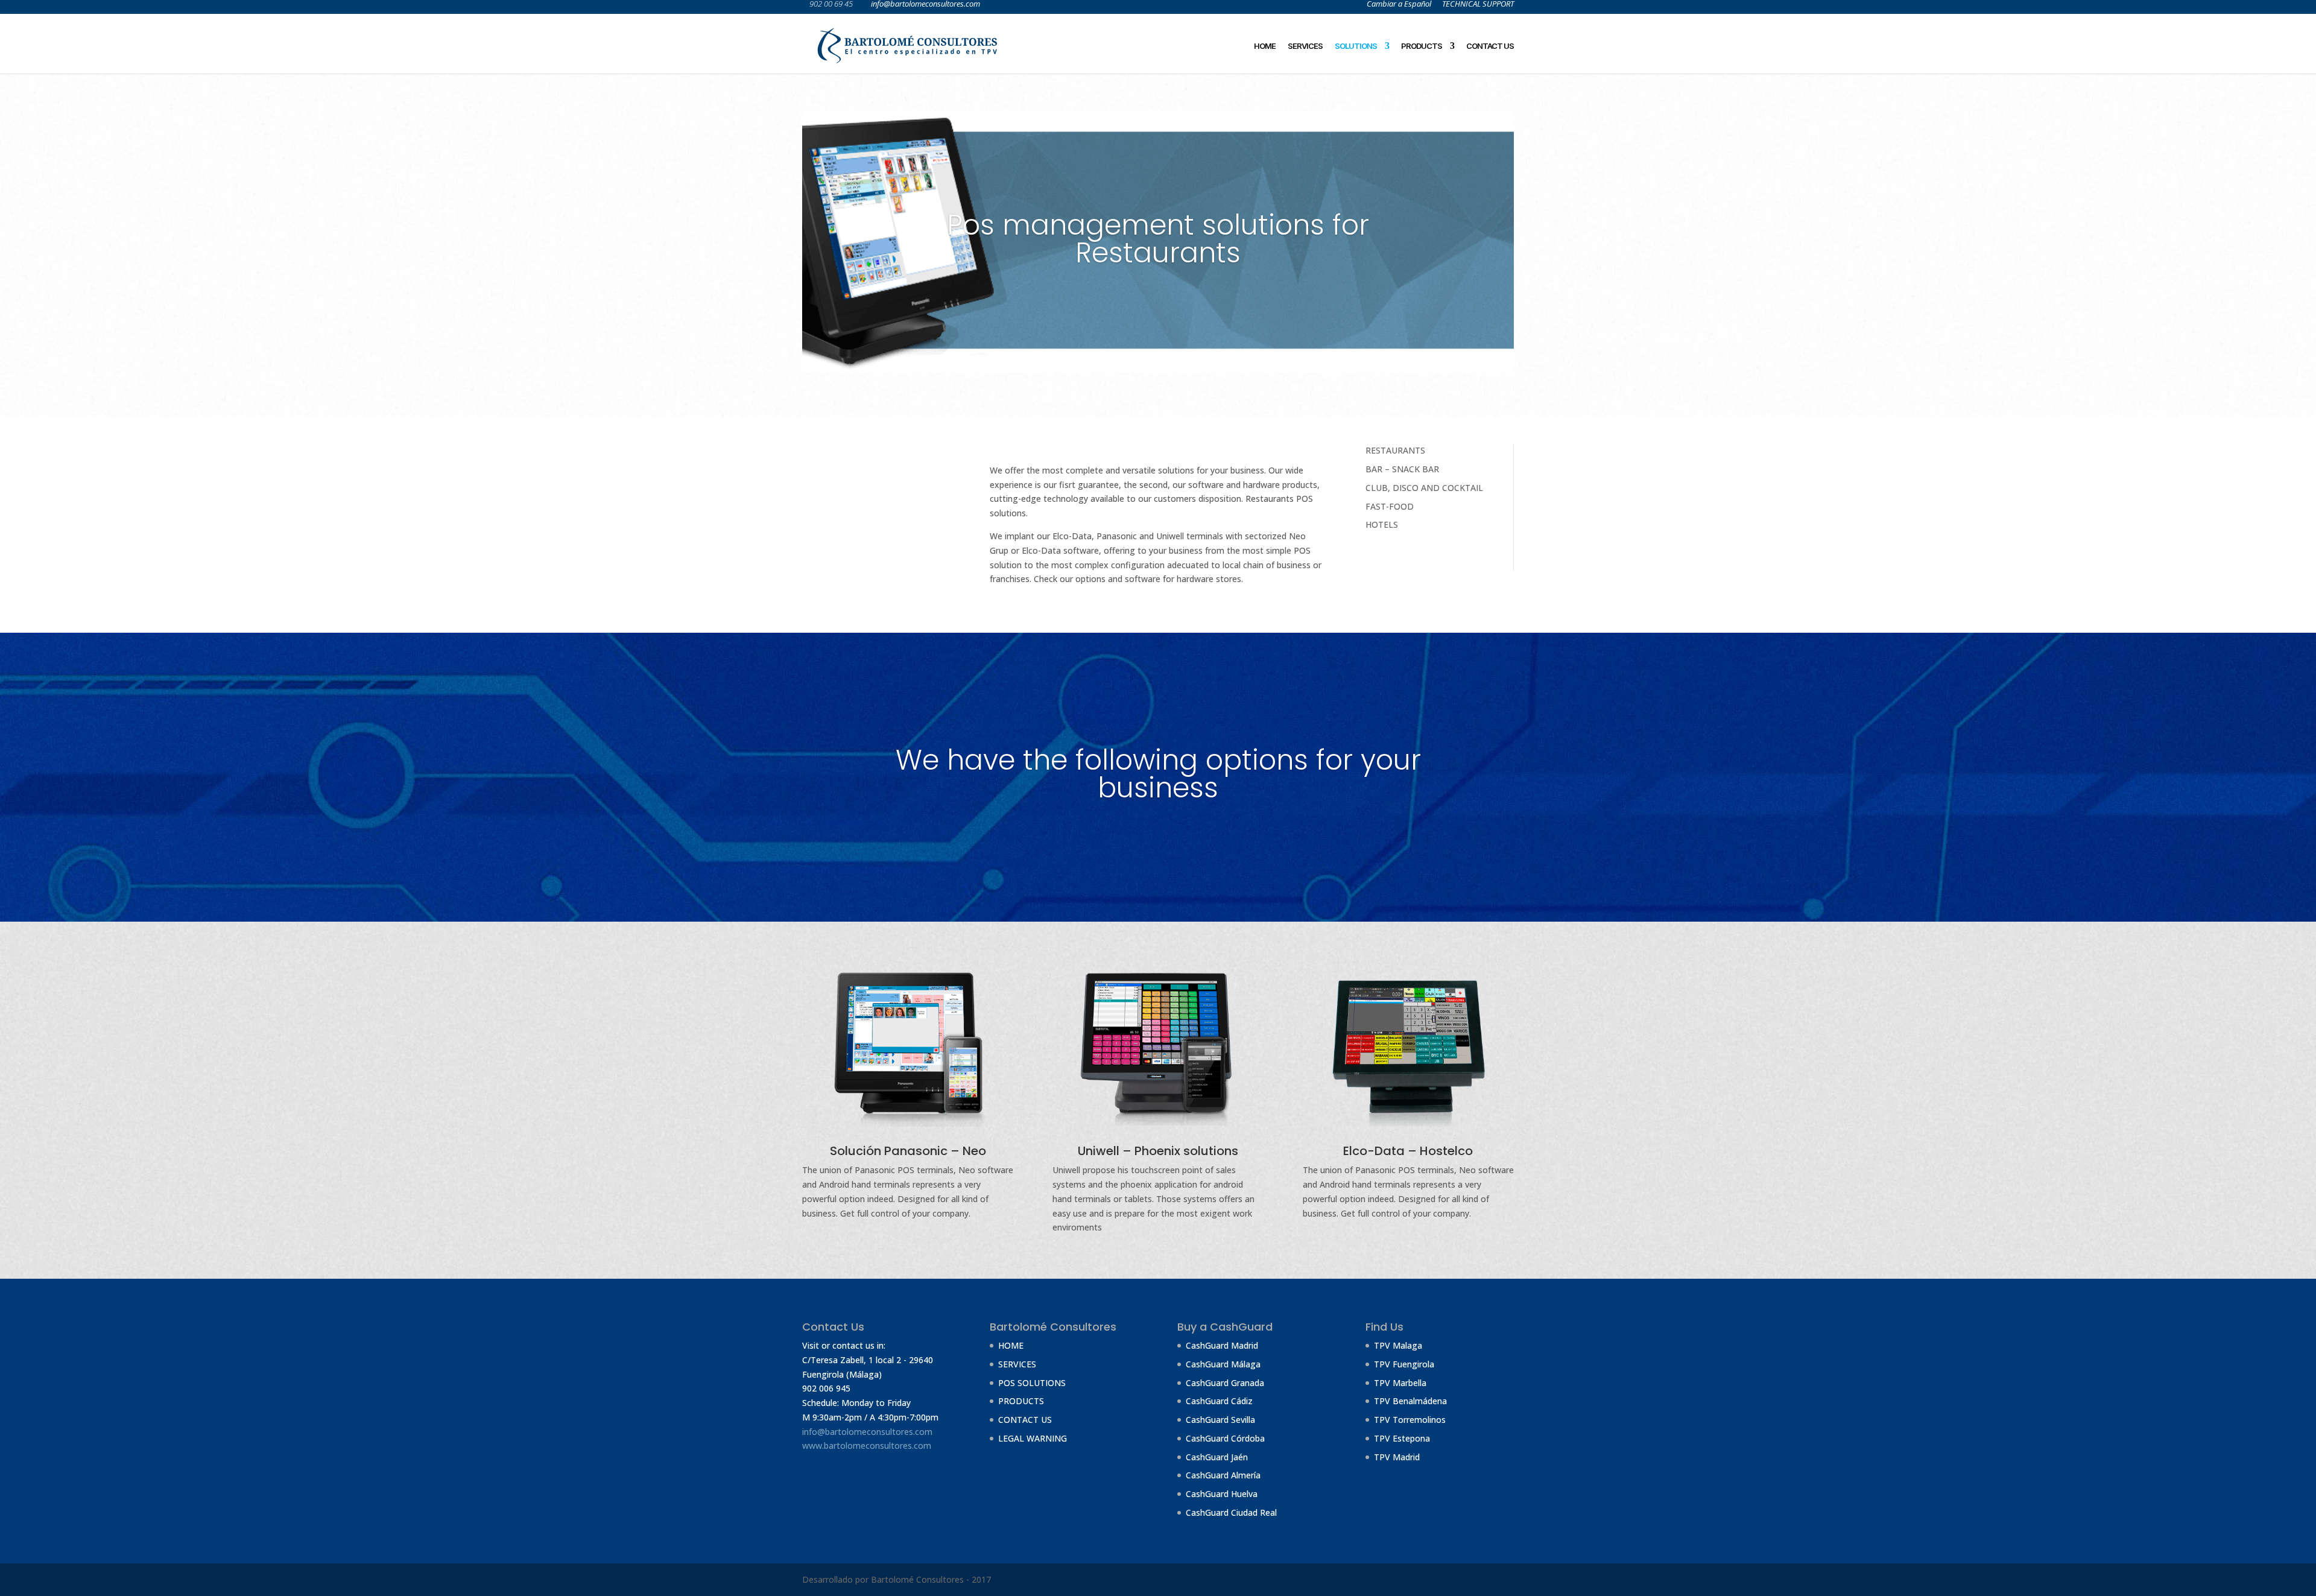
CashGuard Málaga (1223, 1364)
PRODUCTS (1422, 46)
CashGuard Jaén (1217, 1457)
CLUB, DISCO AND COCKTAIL (1424, 488)
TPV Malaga (1398, 1345)
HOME (1265, 46)
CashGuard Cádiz (1219, 1401)
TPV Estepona (1402, 1438)
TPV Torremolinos (1410, 1420)
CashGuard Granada (1225, 1383)
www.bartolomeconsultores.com (867, 1446)
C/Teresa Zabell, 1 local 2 (852, 1360)
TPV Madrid (1397, 1457)
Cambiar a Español (1399, 5)
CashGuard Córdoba (1225, 1438)
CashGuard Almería (1223, 1475)
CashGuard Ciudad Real (1231, 1512)
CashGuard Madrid (1222, 1345)
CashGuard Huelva (1222, 1494)
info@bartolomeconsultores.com (867, 1432)
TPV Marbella (1400, 1383)
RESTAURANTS (1395, 450)
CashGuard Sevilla (1220, 1420)
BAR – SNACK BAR (1402, 469)
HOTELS (1382, 524)
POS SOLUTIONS (1032, 1383)
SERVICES (1305, 46)
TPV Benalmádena (1410, 1401)
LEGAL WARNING (1033, 1438)
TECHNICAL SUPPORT (1478, 5)
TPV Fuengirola (1404, 1364)
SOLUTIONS (1356, 46)
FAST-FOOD (1390, 506)
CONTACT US (1490, 46)
